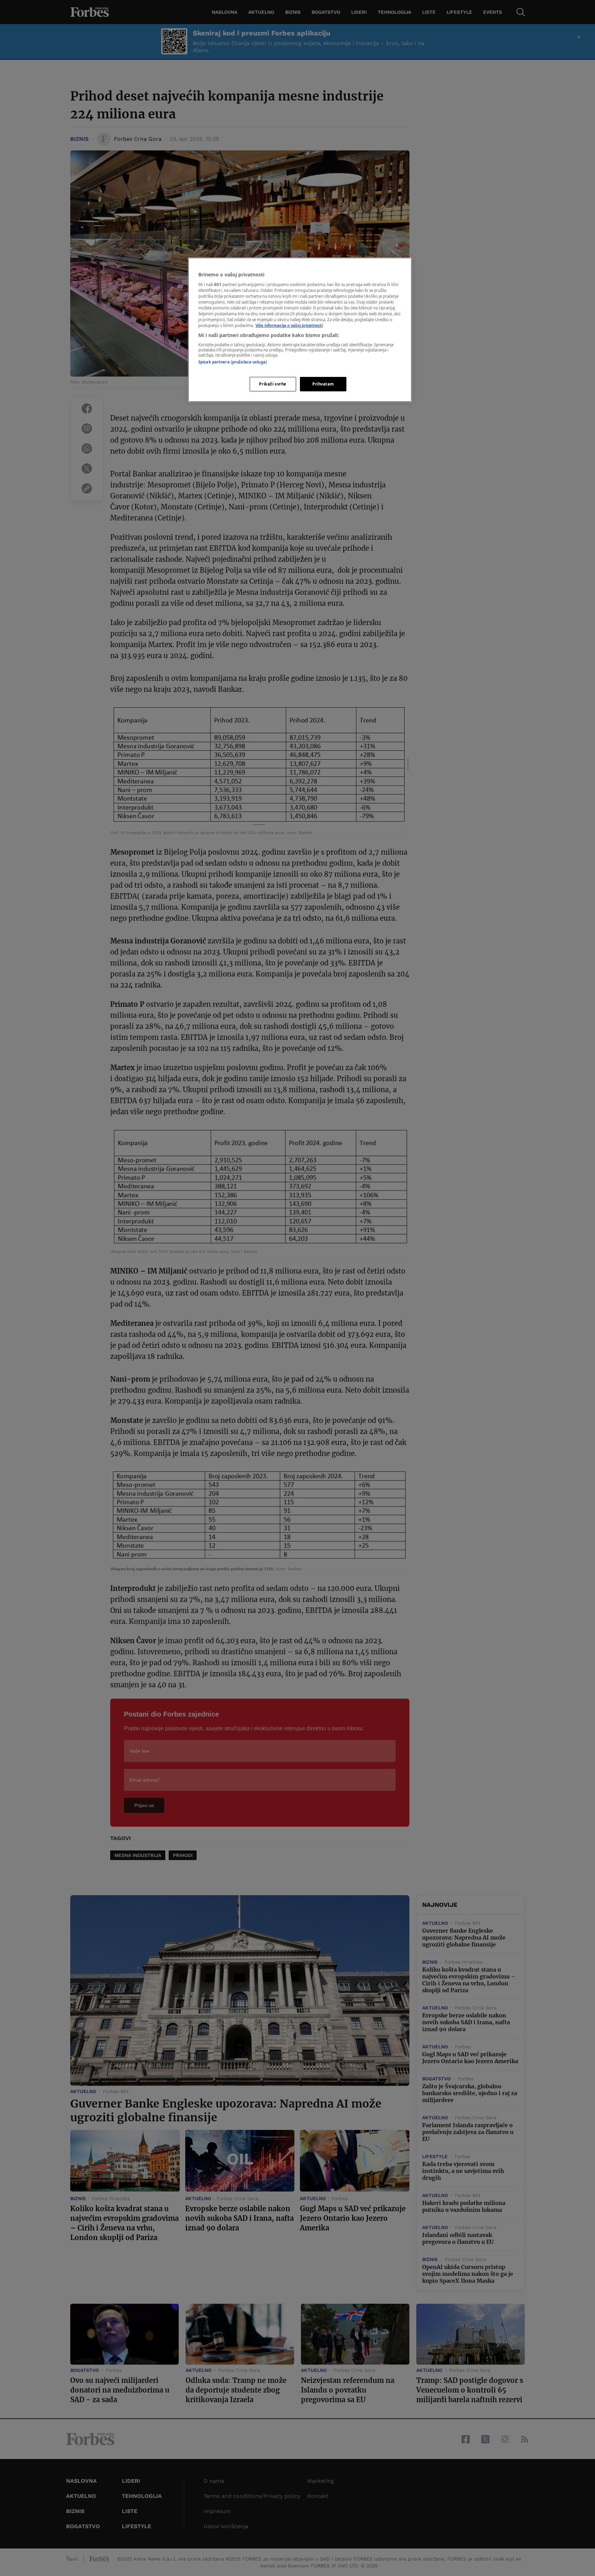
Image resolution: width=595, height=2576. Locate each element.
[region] (300, 330)
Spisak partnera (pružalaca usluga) (233, 362)
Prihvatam (323, 384)
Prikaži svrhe (273, 384)
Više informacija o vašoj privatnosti (289, 325)
